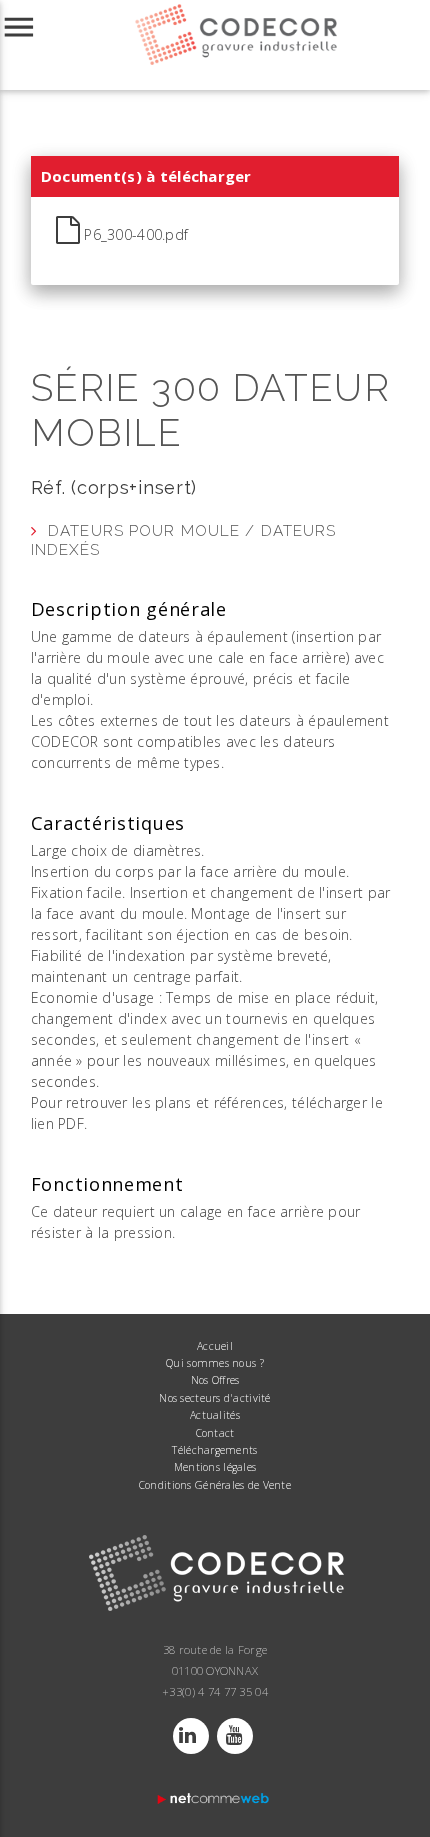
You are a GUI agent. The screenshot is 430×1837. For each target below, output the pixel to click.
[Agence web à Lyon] (215, 1802)
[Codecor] (215, 1633)
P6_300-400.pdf (134, 234)
